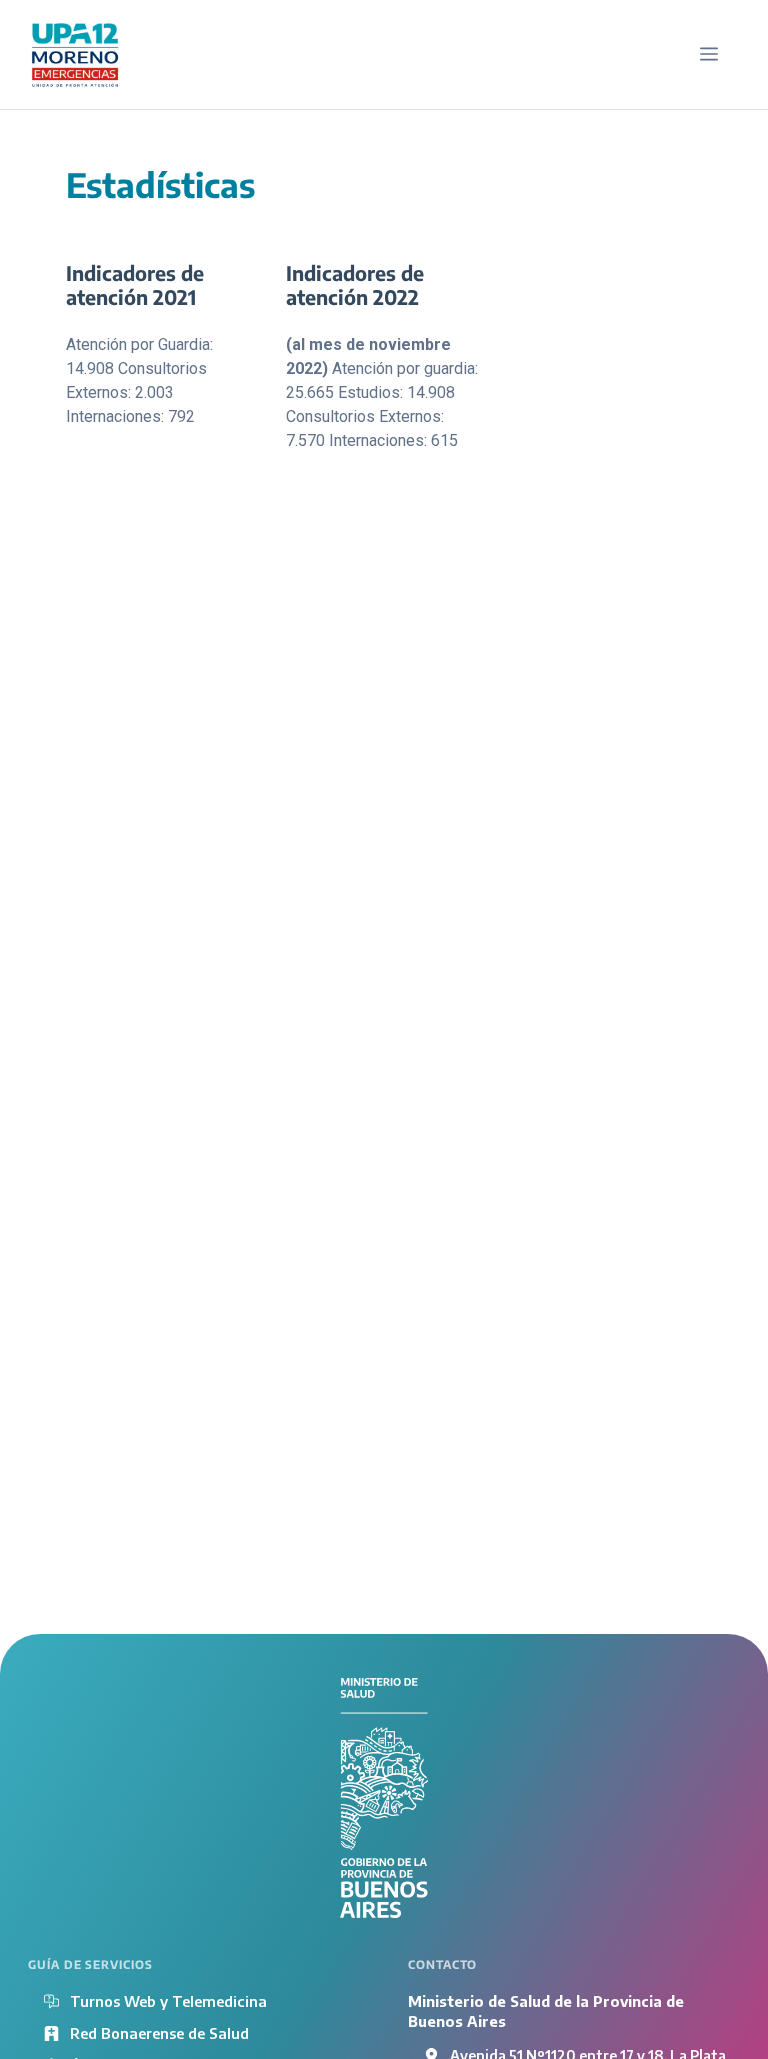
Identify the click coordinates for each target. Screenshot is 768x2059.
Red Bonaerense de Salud (159, 2033)
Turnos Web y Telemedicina (168, 2001)
